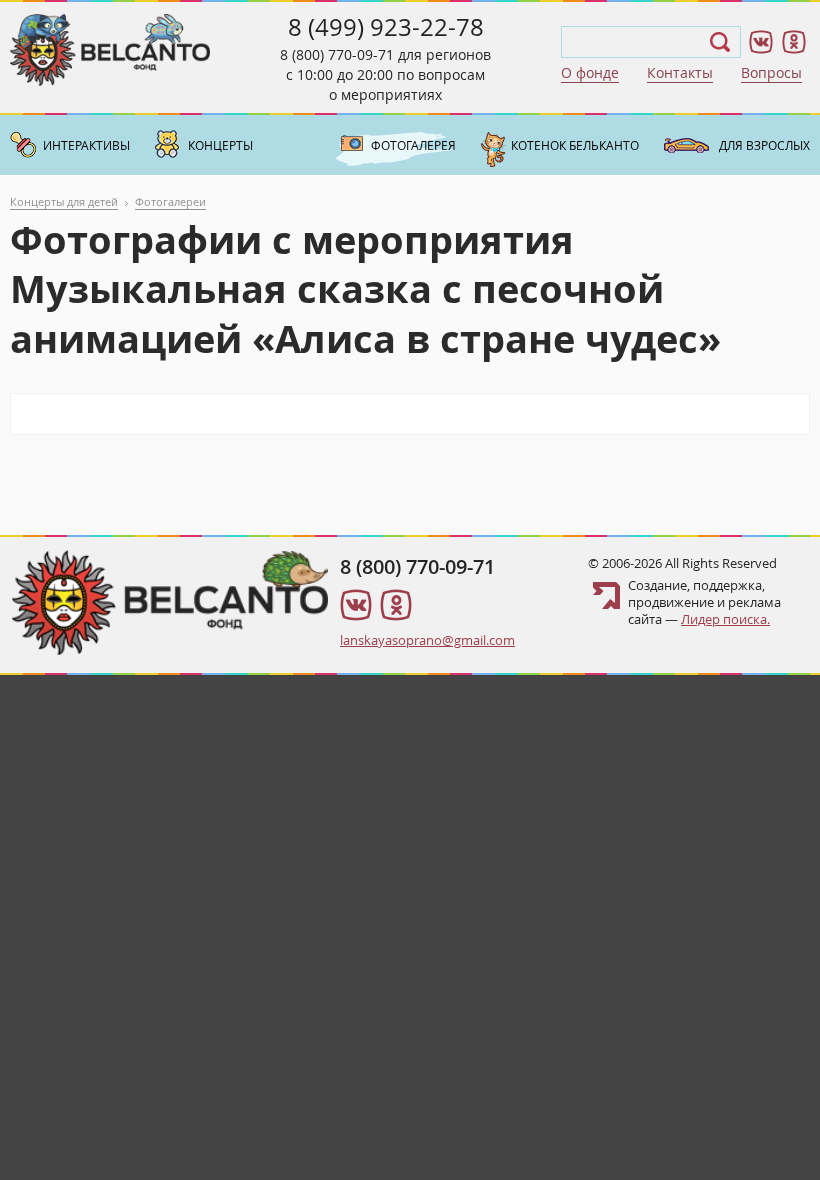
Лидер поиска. (725, 619)
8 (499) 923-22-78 (386, 27)
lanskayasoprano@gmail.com (427, 640)
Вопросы (771, 72)
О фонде (590, 72)
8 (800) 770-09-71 (337, 54)
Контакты (680, 72)
